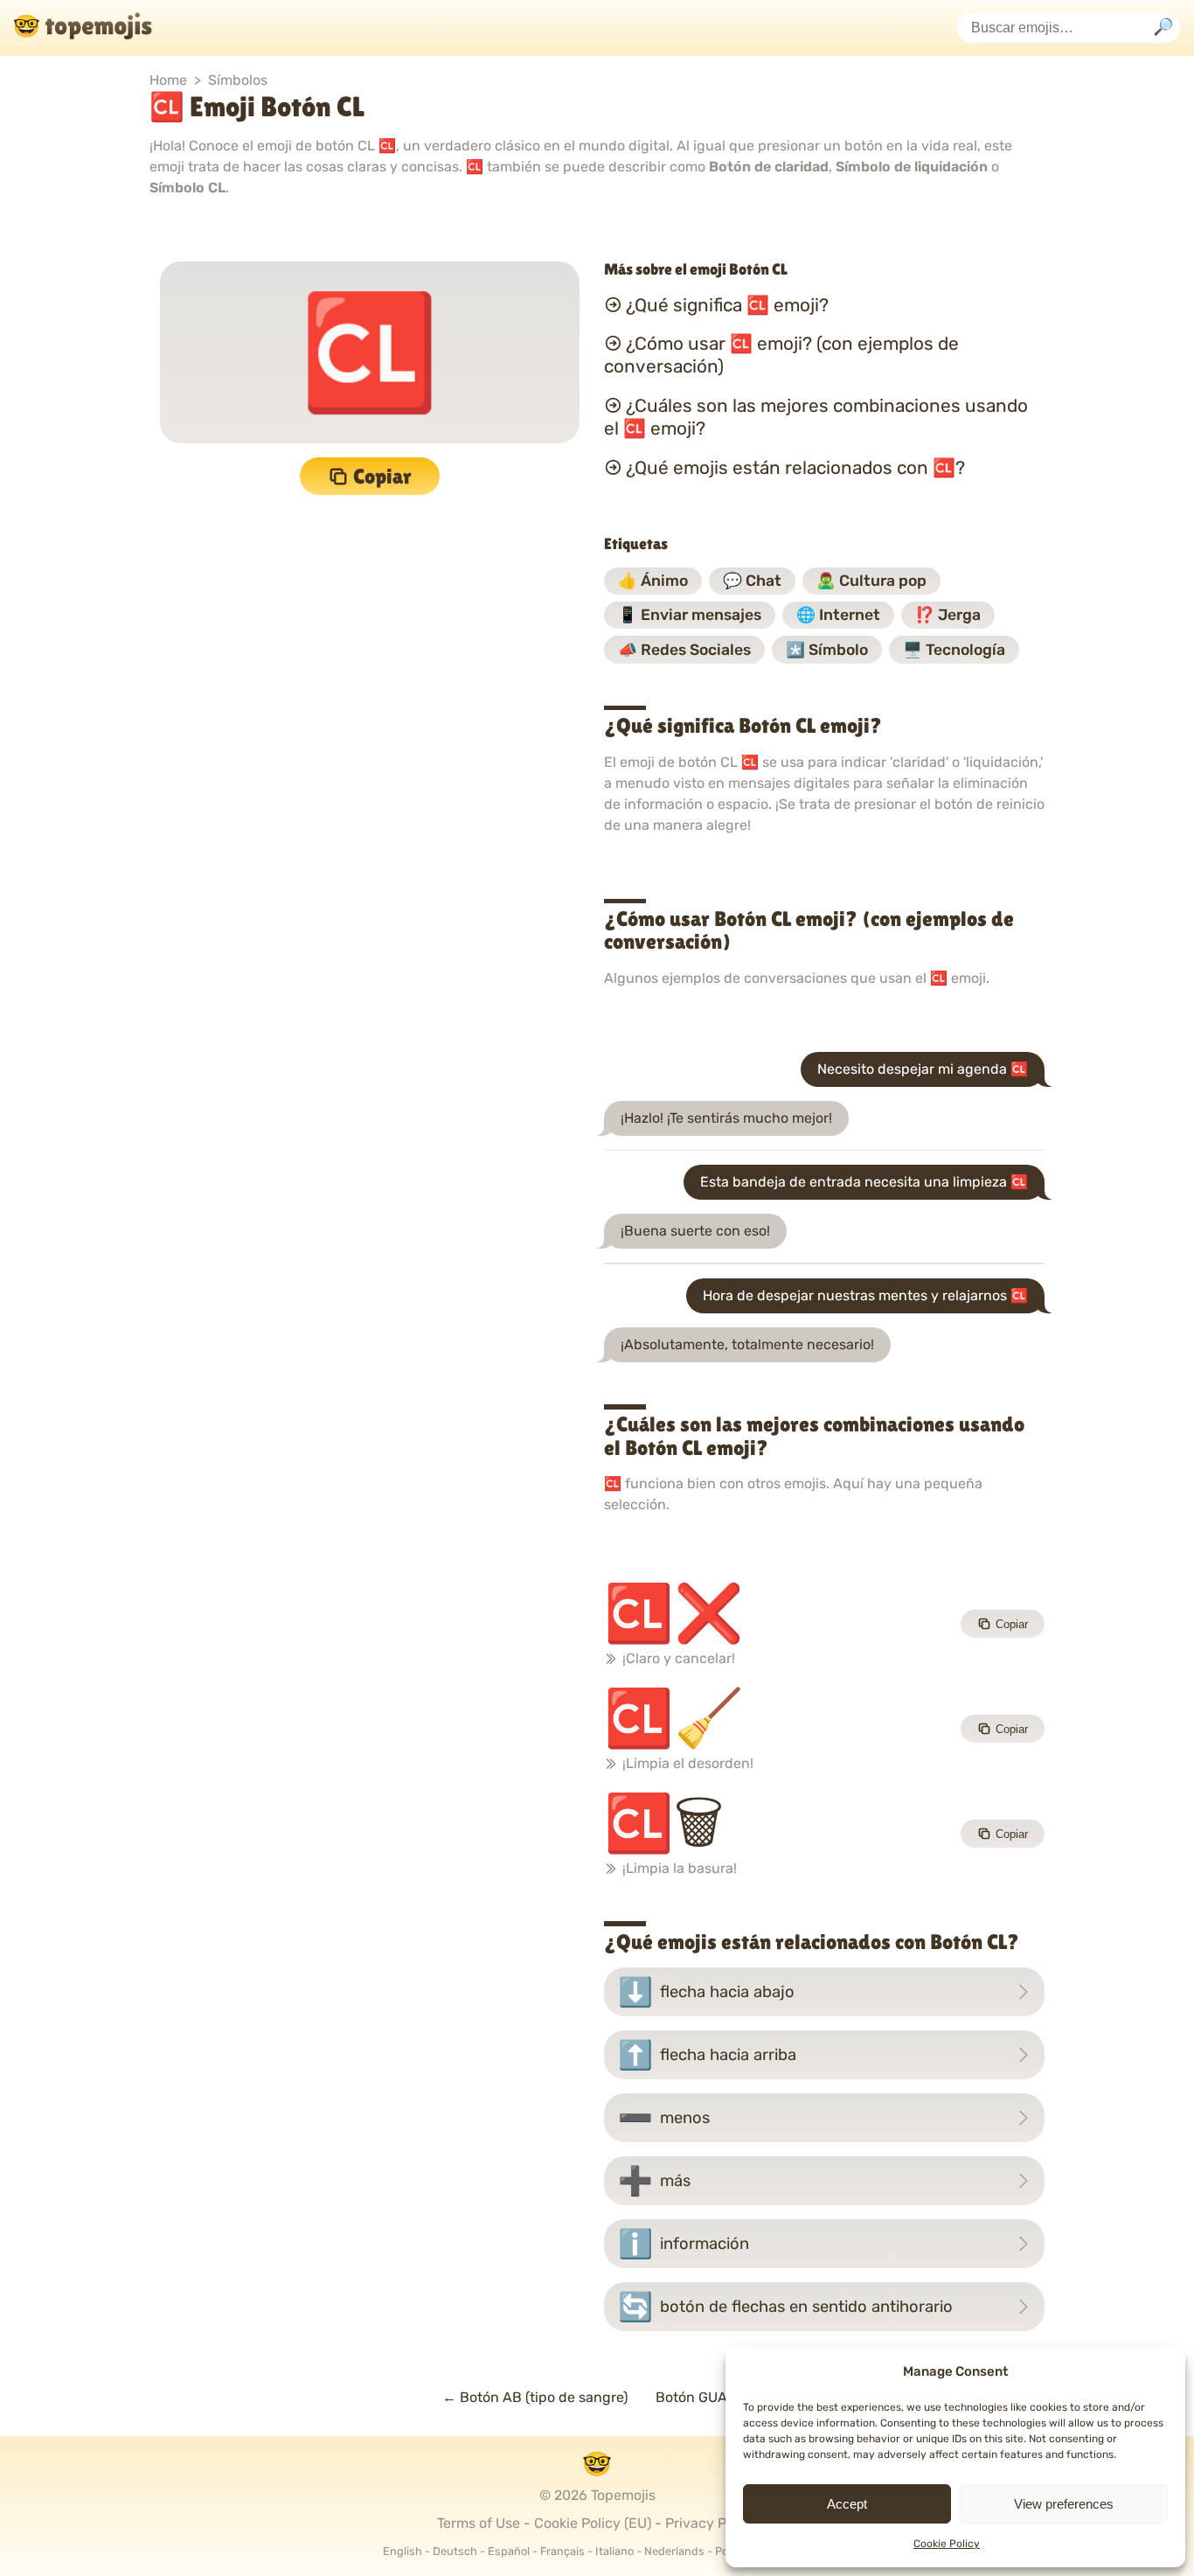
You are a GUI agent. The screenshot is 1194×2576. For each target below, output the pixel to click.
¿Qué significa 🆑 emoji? (727, 304)
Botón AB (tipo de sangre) (535, 2397)
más (654, 2181)
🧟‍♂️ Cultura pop (871, 581)
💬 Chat (752, 581)
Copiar (382, 476)
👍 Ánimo (653, 581)
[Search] (1163, 28)
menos (664, 2118)
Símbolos (238, 80)
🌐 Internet (838, 615)
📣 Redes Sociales (684, 650)
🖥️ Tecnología (954, 650)
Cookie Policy (947, 2544)
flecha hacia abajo (706, 1992)
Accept (847, 2504)
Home (168, 80)
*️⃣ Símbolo (827, 650)
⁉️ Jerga (948, 615)
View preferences (1064, 2504)
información (684, 2244)
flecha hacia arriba (707, 2055)
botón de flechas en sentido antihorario (785, 2307)
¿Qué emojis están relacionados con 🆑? (795, 468)
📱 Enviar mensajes (690, 615)
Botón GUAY (704, 2397)
